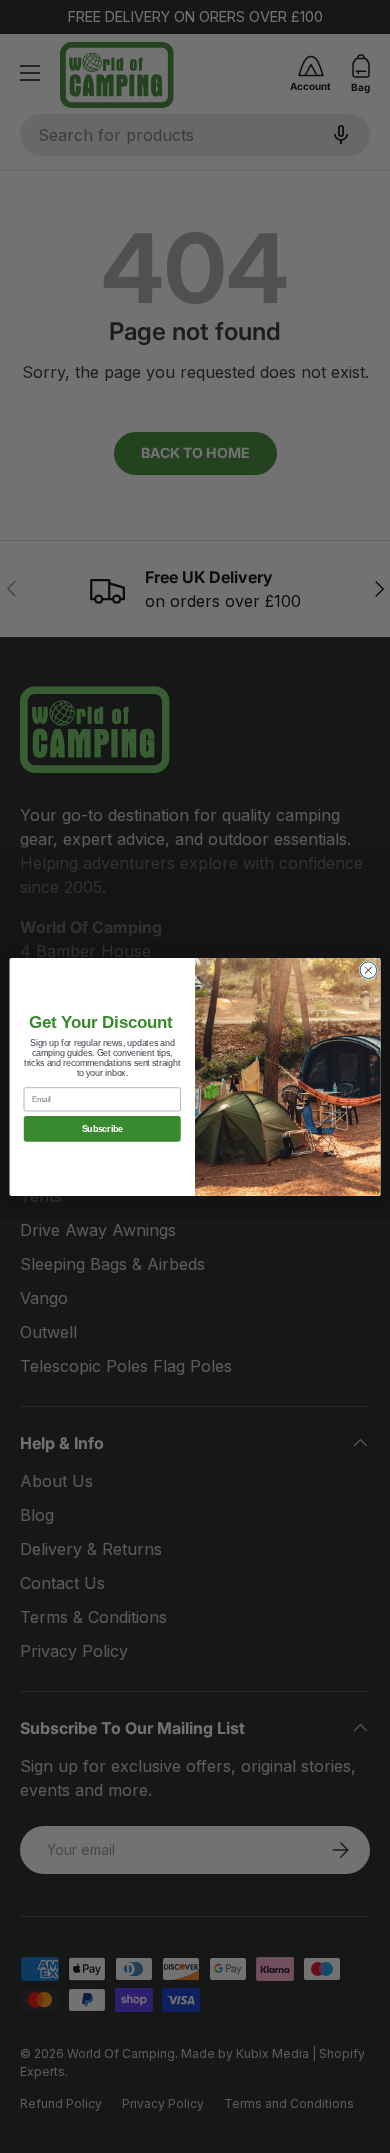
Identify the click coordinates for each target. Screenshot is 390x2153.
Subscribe (102, 1129)
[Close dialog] (368, 969)
